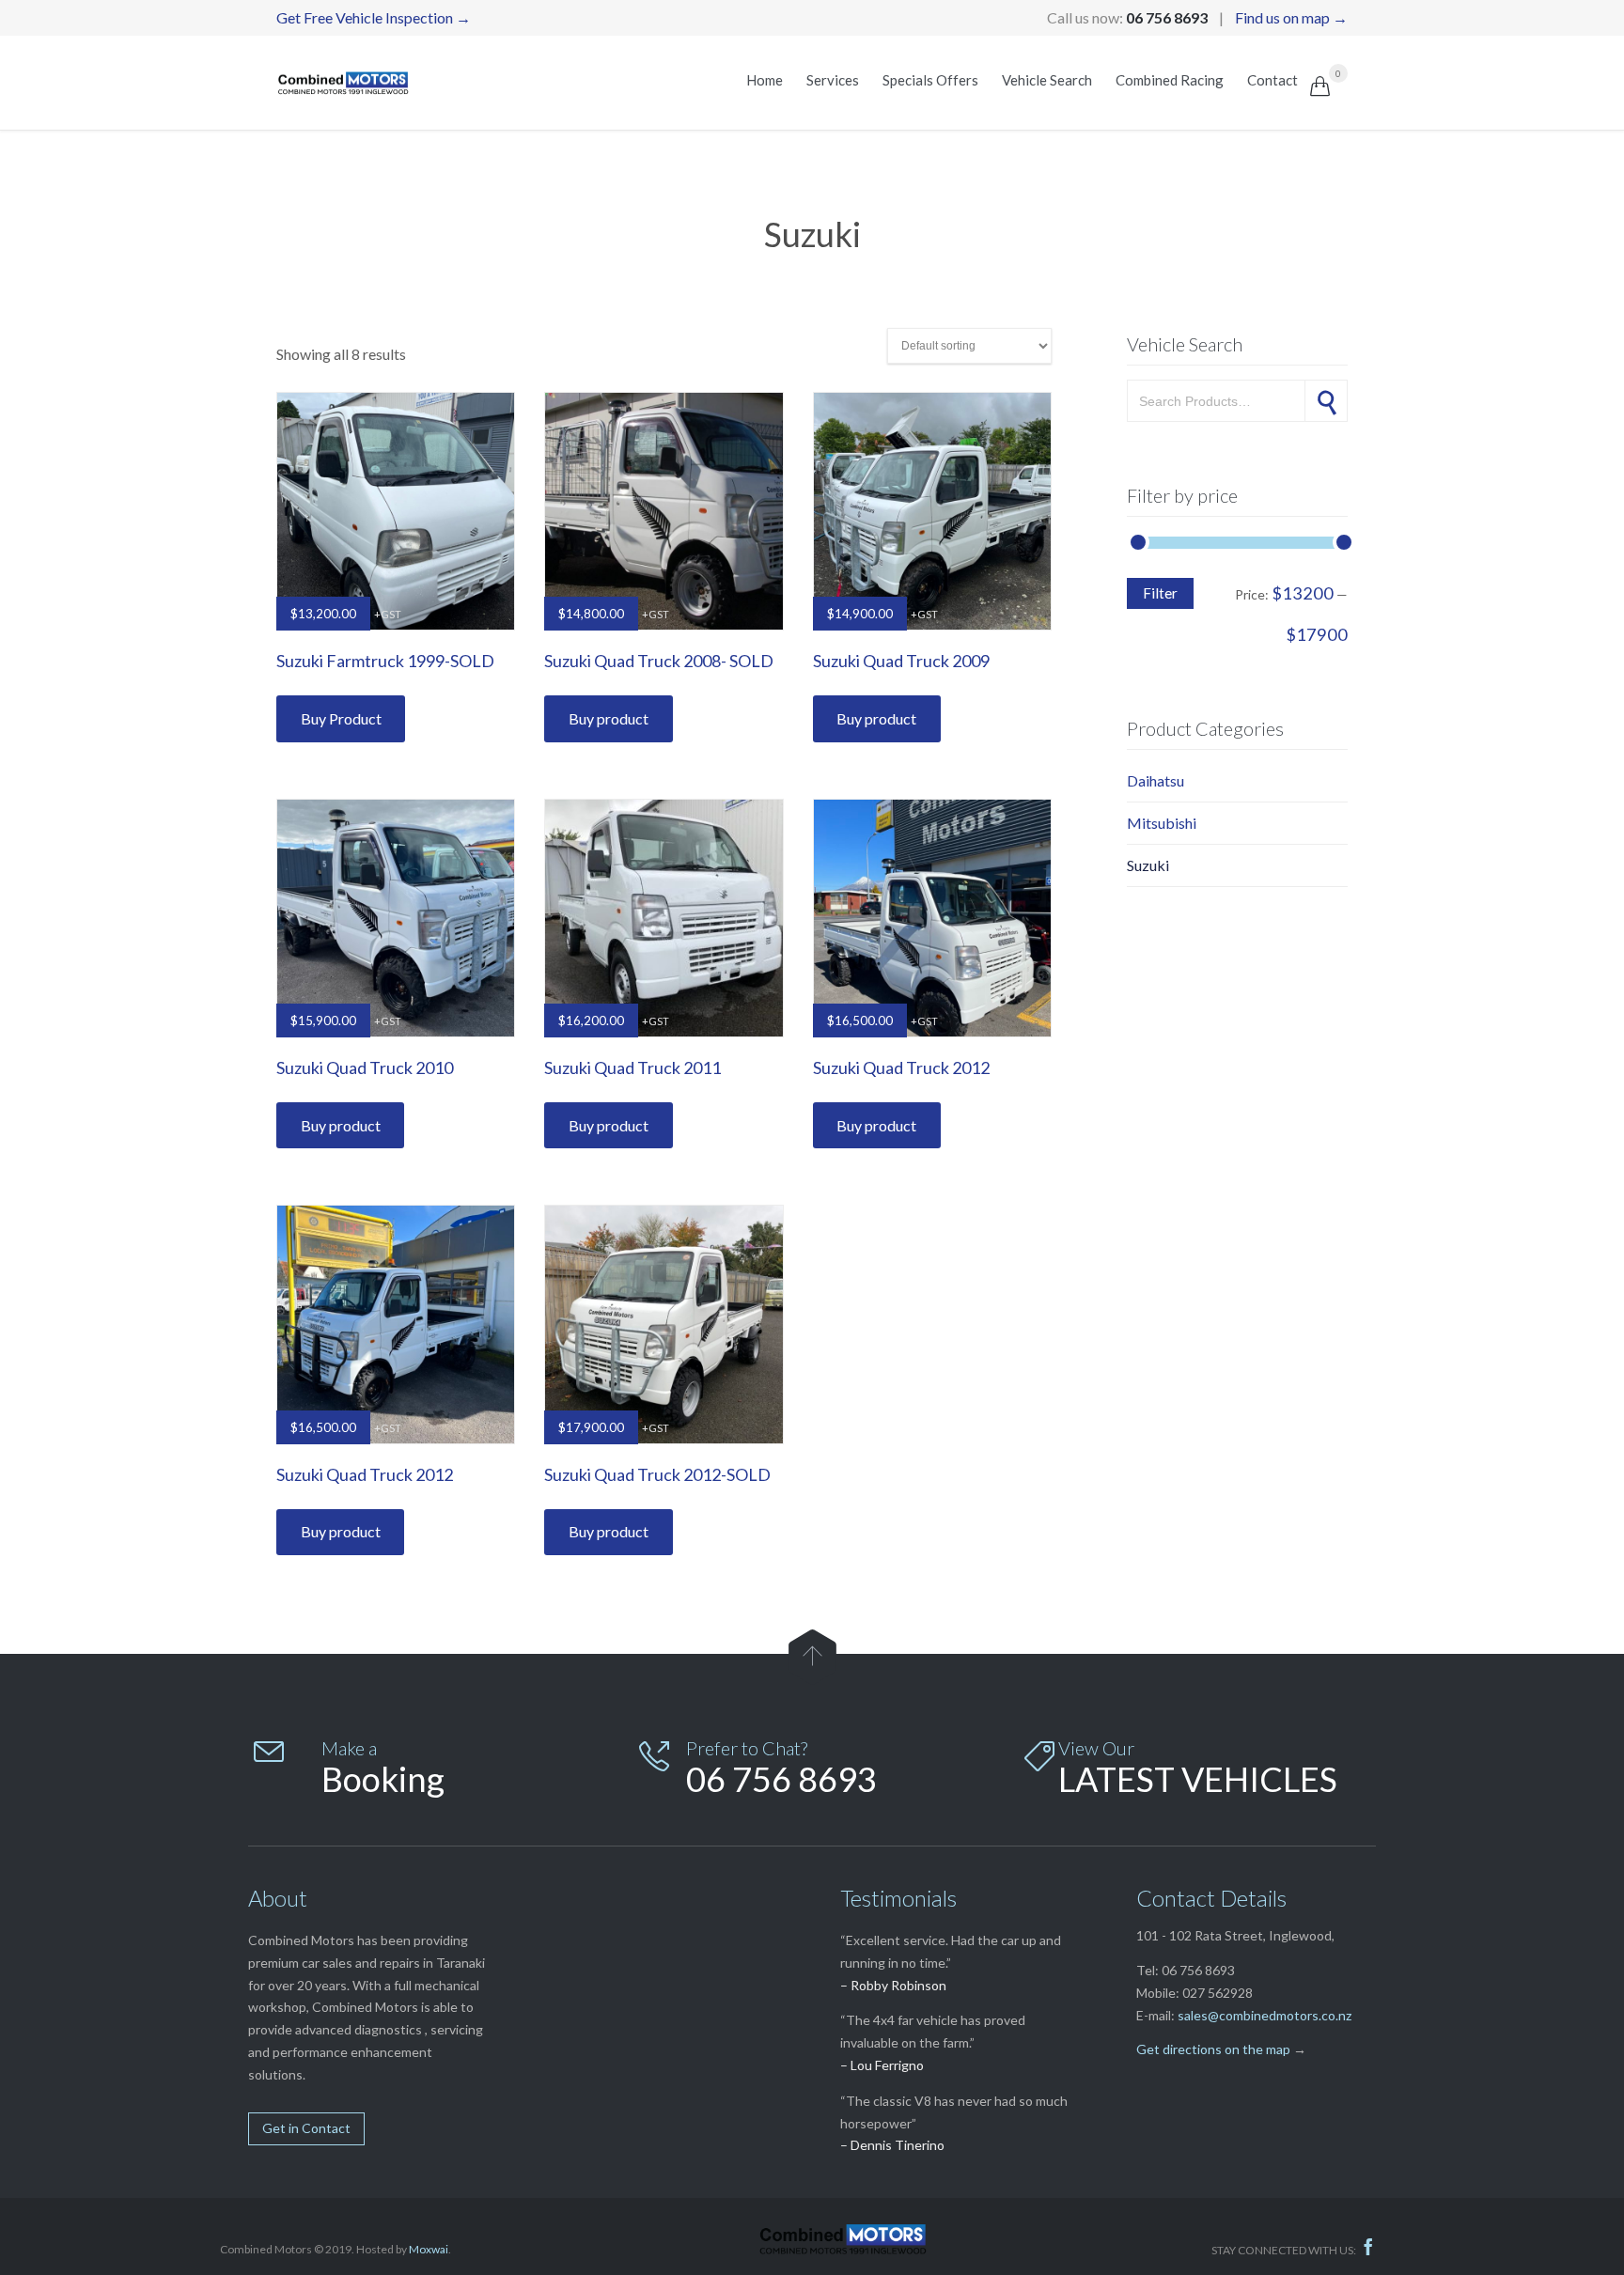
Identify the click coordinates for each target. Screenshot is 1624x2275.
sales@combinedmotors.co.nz (1265, 2015)
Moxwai (429, 2249)
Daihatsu (1156, 780)
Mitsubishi (1162, 823)
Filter (1160, 593)
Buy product (609, 718)
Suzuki (1148, 865)
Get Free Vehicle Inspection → (374, 17)
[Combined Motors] (343, 83)
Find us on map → (1291, 17)
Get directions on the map (1213, 2049)
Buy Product (341, 718)
